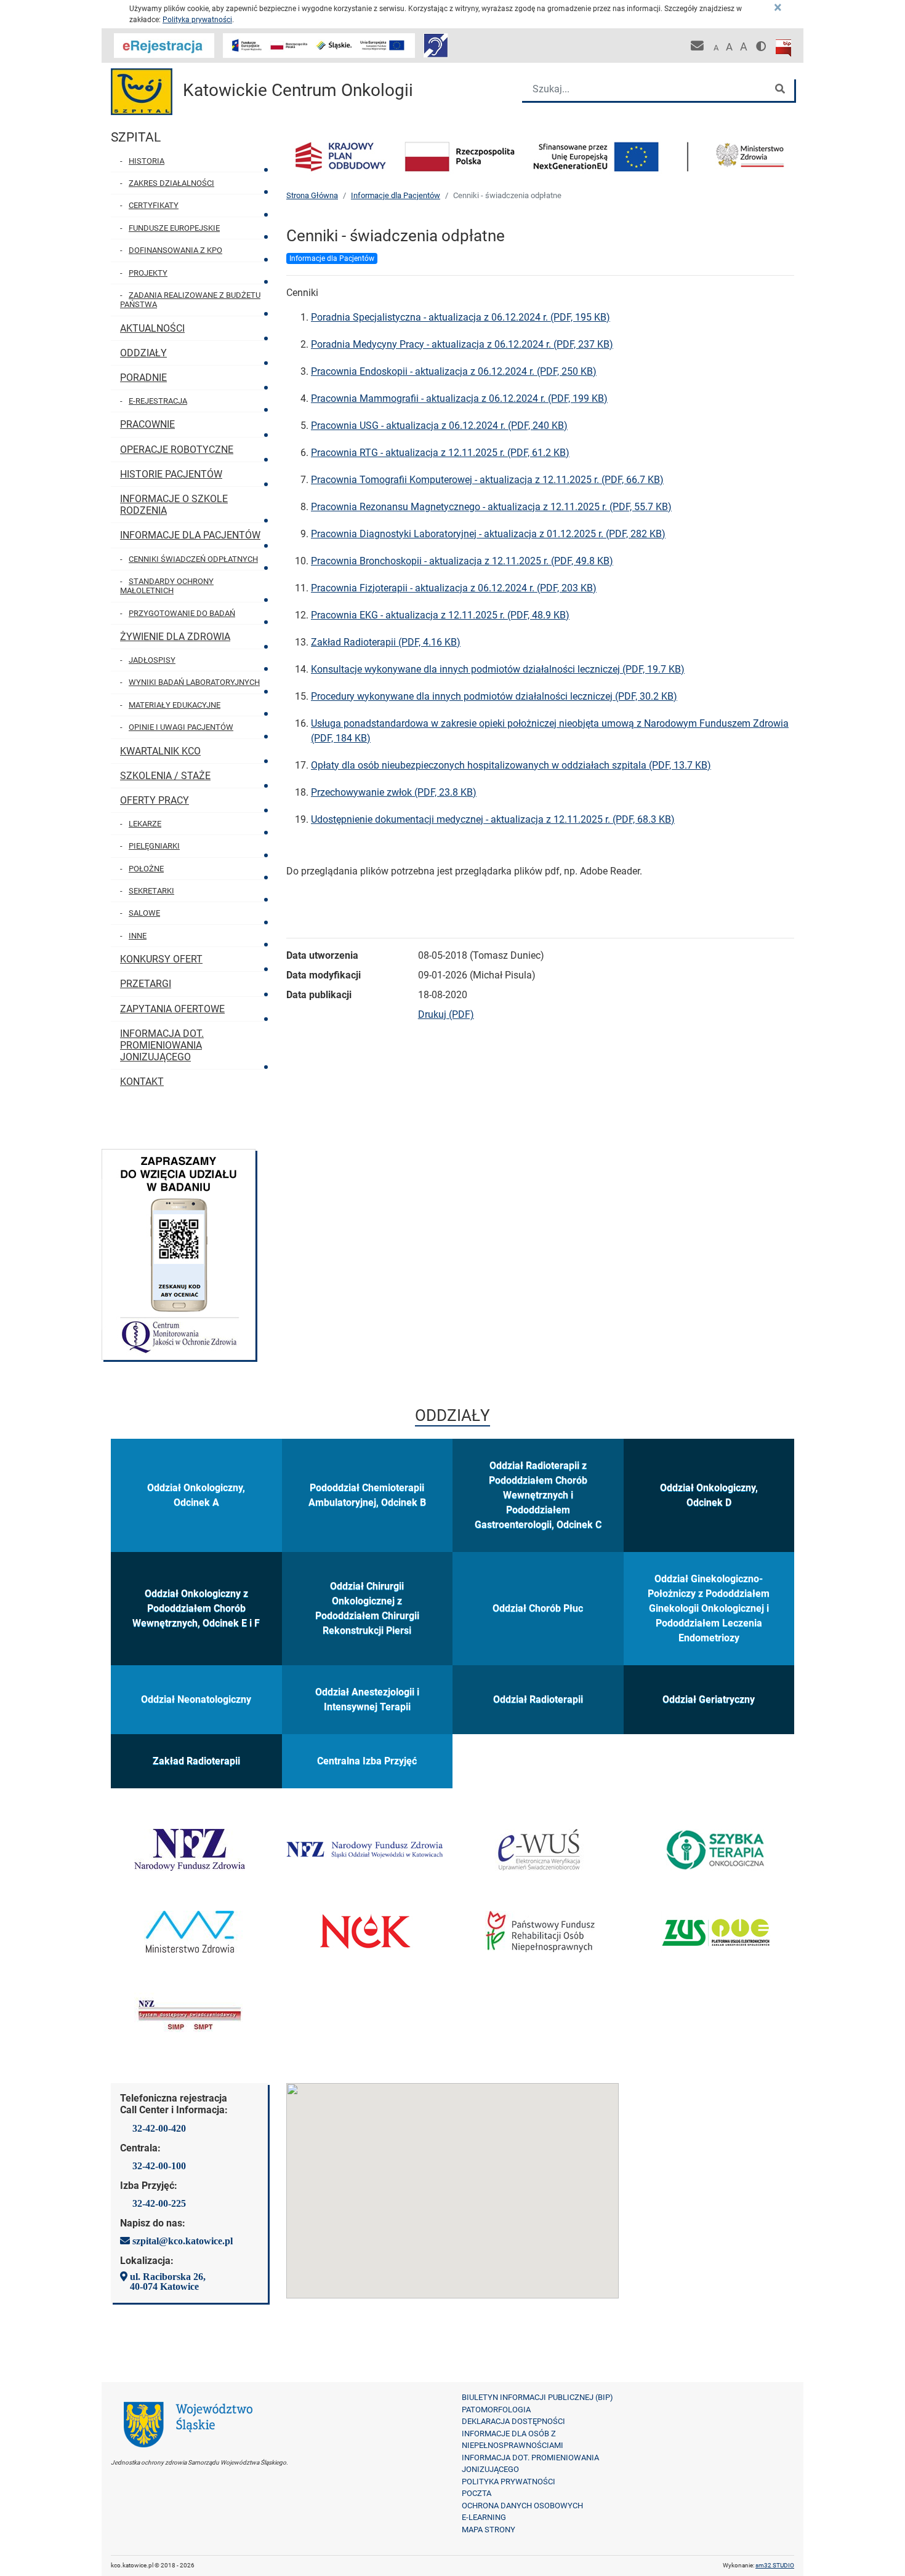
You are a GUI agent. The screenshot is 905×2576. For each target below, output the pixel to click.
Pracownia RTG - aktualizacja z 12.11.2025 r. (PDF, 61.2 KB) (440, 453)
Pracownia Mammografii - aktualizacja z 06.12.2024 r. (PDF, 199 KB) (459, 398)
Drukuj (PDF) (446, 1014)
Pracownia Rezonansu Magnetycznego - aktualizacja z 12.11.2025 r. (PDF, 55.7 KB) (491, 507)
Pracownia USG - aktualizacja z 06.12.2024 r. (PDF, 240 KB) (439, 426)
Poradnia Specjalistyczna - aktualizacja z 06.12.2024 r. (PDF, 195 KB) (461, 317)
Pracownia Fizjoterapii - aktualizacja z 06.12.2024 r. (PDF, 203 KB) (454, 588)
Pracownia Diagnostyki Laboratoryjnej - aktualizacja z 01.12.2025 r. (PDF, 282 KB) (488, 534)
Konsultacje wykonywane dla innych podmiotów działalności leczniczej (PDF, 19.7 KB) (498, 669)
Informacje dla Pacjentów (396, 195)
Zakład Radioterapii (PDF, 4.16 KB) (386, 642)
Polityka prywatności (197, 20)
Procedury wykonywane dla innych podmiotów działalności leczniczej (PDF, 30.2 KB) (494, 696)
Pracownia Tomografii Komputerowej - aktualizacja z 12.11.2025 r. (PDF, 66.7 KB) (487, 480)
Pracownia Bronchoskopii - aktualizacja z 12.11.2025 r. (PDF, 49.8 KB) (462, 561)
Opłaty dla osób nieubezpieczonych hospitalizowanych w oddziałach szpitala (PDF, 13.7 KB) (511, 765)
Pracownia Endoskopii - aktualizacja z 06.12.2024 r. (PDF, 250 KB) (454, 371)
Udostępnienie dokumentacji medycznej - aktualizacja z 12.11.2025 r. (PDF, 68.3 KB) (493, 819)
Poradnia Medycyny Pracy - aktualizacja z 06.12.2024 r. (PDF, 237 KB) (462, 344)
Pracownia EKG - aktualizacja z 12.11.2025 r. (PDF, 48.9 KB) (440, 615)
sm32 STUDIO (775, 2565)
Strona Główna (312, 195)
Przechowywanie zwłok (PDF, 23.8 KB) (394, 792)
